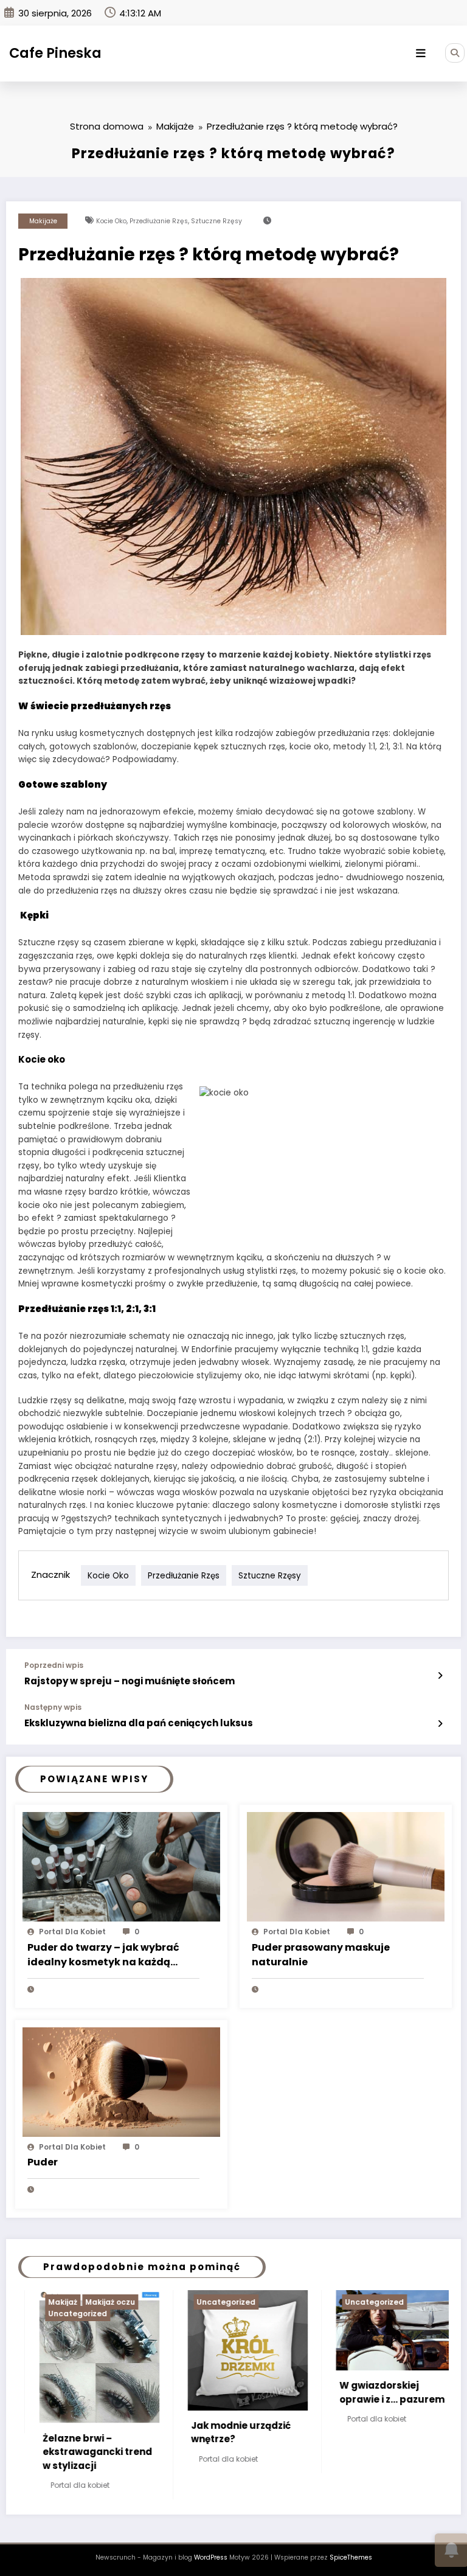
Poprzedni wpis (54, 1665)
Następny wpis (53, 1707)
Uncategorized (119, 2302)
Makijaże (43, 221)
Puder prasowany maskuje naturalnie (321, 1955)
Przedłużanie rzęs (159, 221)
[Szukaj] (455, 53)
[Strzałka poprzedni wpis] (440, 1676)
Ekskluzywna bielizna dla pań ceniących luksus (139, 1723)
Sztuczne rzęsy (216, 221)
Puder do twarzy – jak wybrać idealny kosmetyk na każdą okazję (103, 1956)
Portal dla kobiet (72, 1932)
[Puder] (121, 2081)
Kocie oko (111, 221)
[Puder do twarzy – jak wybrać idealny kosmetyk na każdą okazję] (121, 1866)
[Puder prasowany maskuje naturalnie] (346, 1866)
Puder (43, 2162)
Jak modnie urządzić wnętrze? (134, 2432)
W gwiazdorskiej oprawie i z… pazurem (285, 2392)
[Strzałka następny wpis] (440, 1724)
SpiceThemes (351, 2539)
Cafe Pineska (55, 53)
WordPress (211, 2539)
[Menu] (421, 54)
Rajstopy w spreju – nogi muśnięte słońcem (130, 1681)
